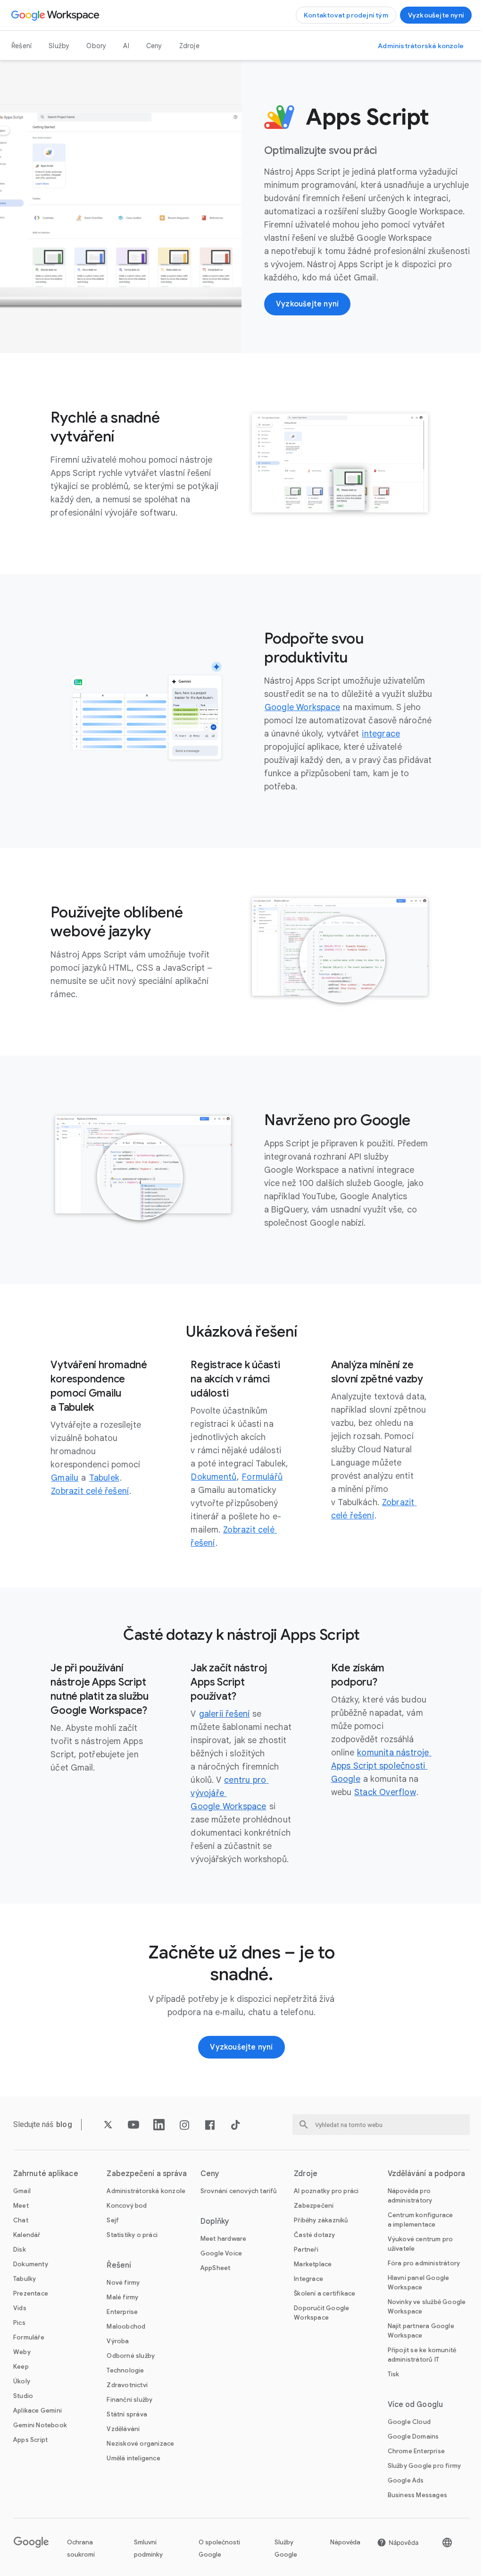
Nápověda (345, 2542)
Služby (59, 46)
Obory (96, 46)
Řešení (21, 46)
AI (126, 46)
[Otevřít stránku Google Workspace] (56, 15)
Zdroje (189, 46)
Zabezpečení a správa (147, 2174)
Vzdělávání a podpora (427, 2174)
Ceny (154, 46)
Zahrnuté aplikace (46, 2174)
